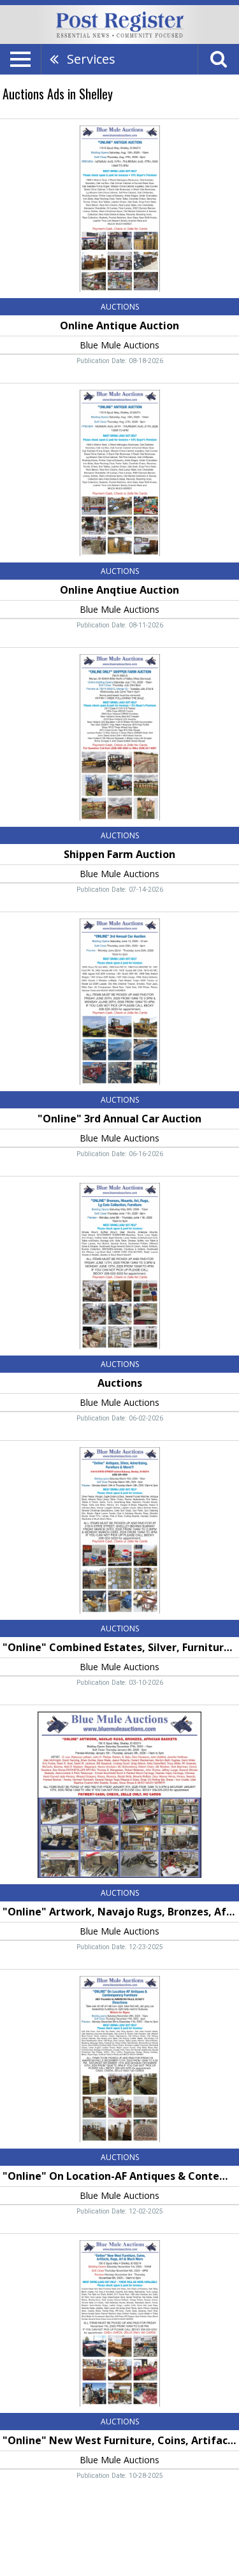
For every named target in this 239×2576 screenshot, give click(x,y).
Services (91, 59)
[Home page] (120, 24)
